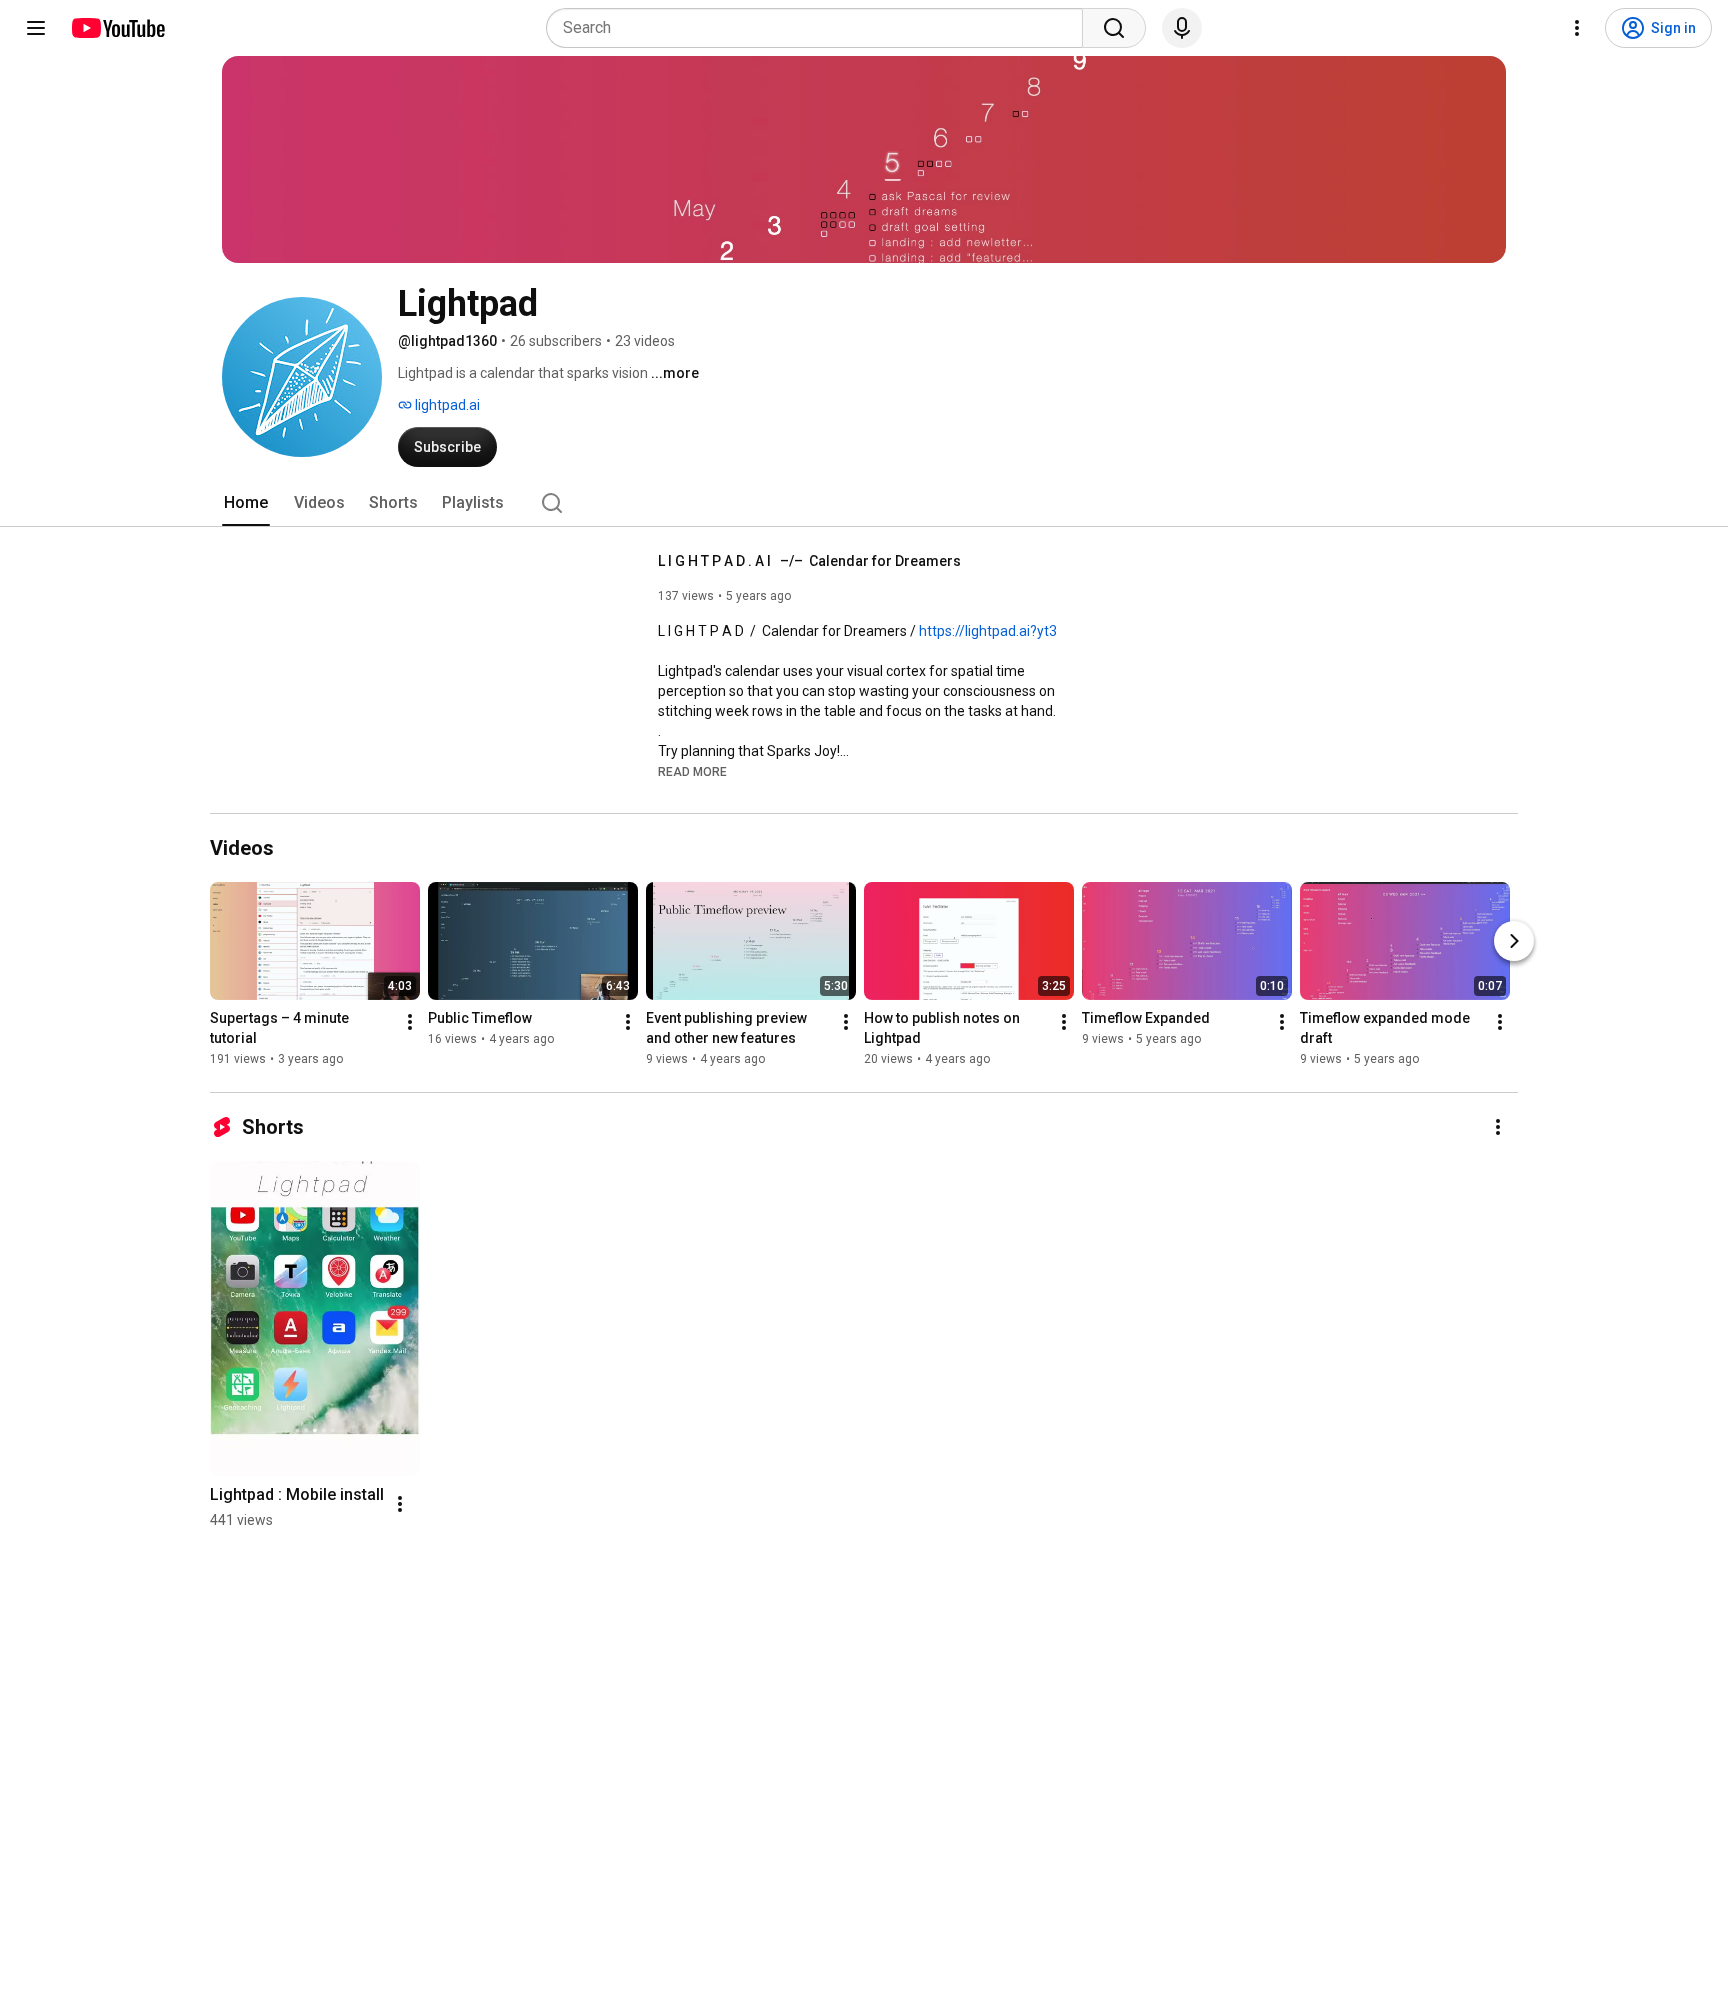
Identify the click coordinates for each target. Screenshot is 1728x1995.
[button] (692, 771)
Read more (692, 772)
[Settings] (1577, 28)
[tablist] (864, 503)
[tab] (246, 503)
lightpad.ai (446, 405)
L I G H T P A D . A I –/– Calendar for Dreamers (809, 561)
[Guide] (36, 28)
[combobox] (820, 28)
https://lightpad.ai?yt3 (988, 631)
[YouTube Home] (117, 28)
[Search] (1114, 28)
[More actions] (410, 1022)
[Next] (1514, 941)
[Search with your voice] (1182, 28)
